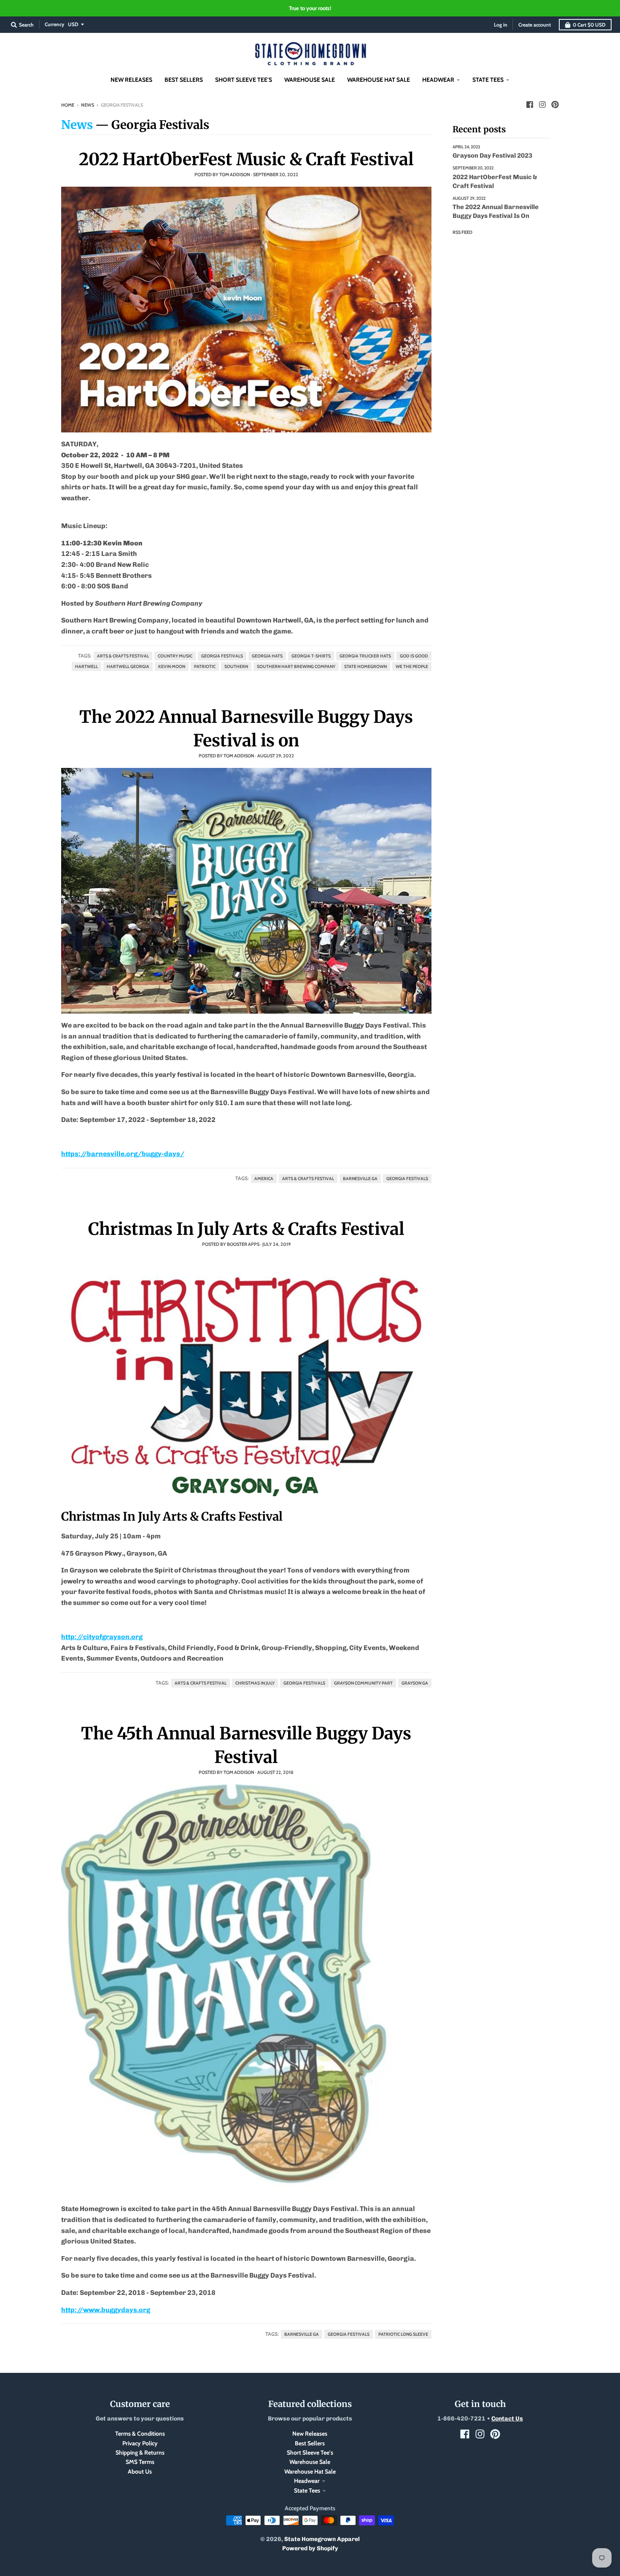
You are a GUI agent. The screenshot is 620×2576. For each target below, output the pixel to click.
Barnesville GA (360, 1179)
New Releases (310, 2434)
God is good (414, 656)
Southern (236, 667)
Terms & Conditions (140, 2434)
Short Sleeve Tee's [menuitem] (244, 80)
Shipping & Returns (140, 2453)
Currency (54, 24)
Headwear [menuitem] (438, 80)
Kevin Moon (172, 667)
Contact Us (507, 2419)
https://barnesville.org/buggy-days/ (123, 1154)
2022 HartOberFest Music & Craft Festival (246, 159)
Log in (501, 25)
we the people (412, 667)
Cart (589, 25)
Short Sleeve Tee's (310, 2453)
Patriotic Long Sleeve (403, 2334)
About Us (140, 2471)
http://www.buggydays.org (106, 2310)
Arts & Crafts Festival (123, 656)
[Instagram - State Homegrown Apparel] (542, 105)
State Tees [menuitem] (488, 80)
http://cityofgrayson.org (102, 1637)
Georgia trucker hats (365, 656)
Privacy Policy (140, 2443)
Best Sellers (310, 2443)
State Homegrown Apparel (322, 2539)
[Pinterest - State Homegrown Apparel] (555, 105)
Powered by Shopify (310, 2548)
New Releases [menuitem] (131, 80)
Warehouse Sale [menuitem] (310, 80)
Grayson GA (415, 1683)
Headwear (307, 2481)
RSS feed (462, 232)
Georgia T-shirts (311, 656)
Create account (535, 25)
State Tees (307, 2490)
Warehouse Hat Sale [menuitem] (379, 80)
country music (175, 656)
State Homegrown (365, 667)
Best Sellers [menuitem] (184, 80)
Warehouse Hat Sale (310, 2471)
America (264, 1179)
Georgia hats (267, 656)
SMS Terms (140, 2462)
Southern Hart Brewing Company (296, 667)
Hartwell (86, 667)
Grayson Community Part (363, 1683)
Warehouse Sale (310, 2462)
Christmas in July (255, 1683)
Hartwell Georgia (128, 667)
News (88, 105)
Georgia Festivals (222, 656)
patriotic (205, 667)
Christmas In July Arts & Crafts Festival (246, 1229)
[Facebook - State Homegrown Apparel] (530, 105)
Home (68, 105)
